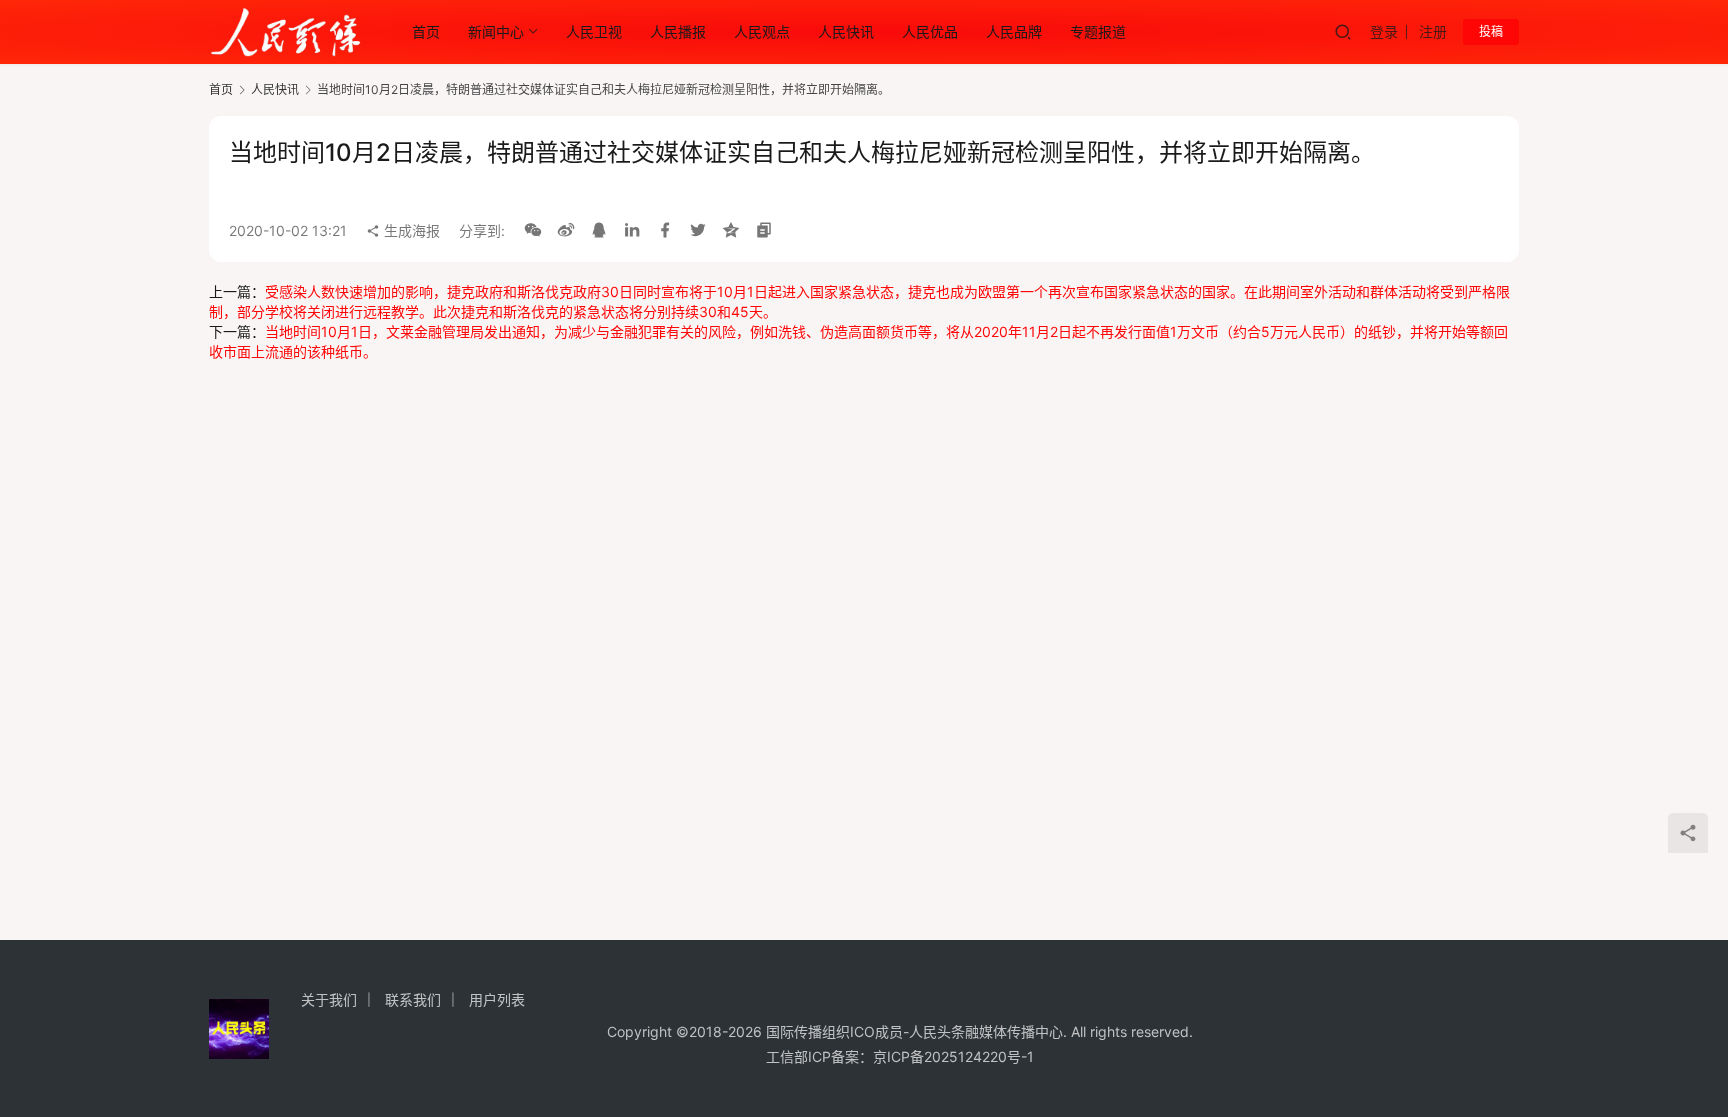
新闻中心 (496, 31)
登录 (1384, 31)
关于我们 (329, 999)
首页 (426, 31)
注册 (1433, 31)
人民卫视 (594, 31)
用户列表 (497, 999)
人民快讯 (846, 31)
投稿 (1491, 31)
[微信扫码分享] (533, 231)
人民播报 (678, 31)
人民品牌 (1014, 31)
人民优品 (930, 31)
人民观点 (762, 31)
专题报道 (1098, 31)
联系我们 (413, 999)
